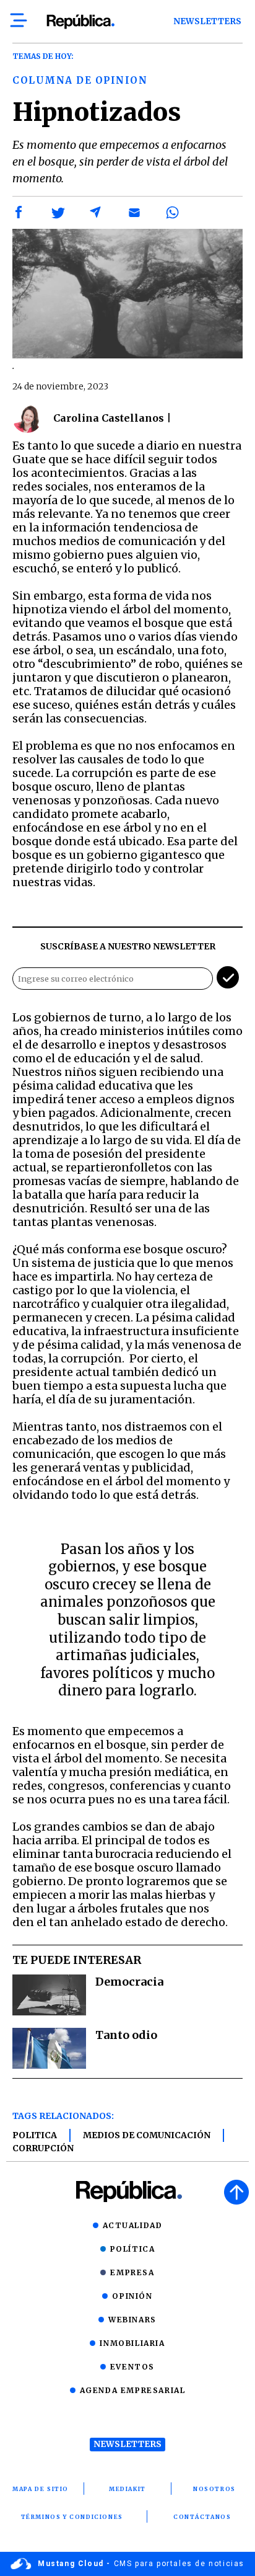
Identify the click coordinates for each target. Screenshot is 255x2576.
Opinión (132, 2296)
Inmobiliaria (132, 2343)
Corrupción (43, 2148)
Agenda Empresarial (133, 2390)
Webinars (132, 2320)
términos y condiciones (72, 2517)
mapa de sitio (41, 2489)
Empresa (132, 2272)
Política (133, 2249)
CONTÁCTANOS (202, 2517)
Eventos (132, 2367)
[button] (19, 213)
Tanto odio (126, 2035)
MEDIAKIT (127, 2489)
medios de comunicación (147, 2135)
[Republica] (80, 22)
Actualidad (133, 2225)
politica (35, 2135)
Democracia (129, 1982)
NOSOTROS (214, 2489)
